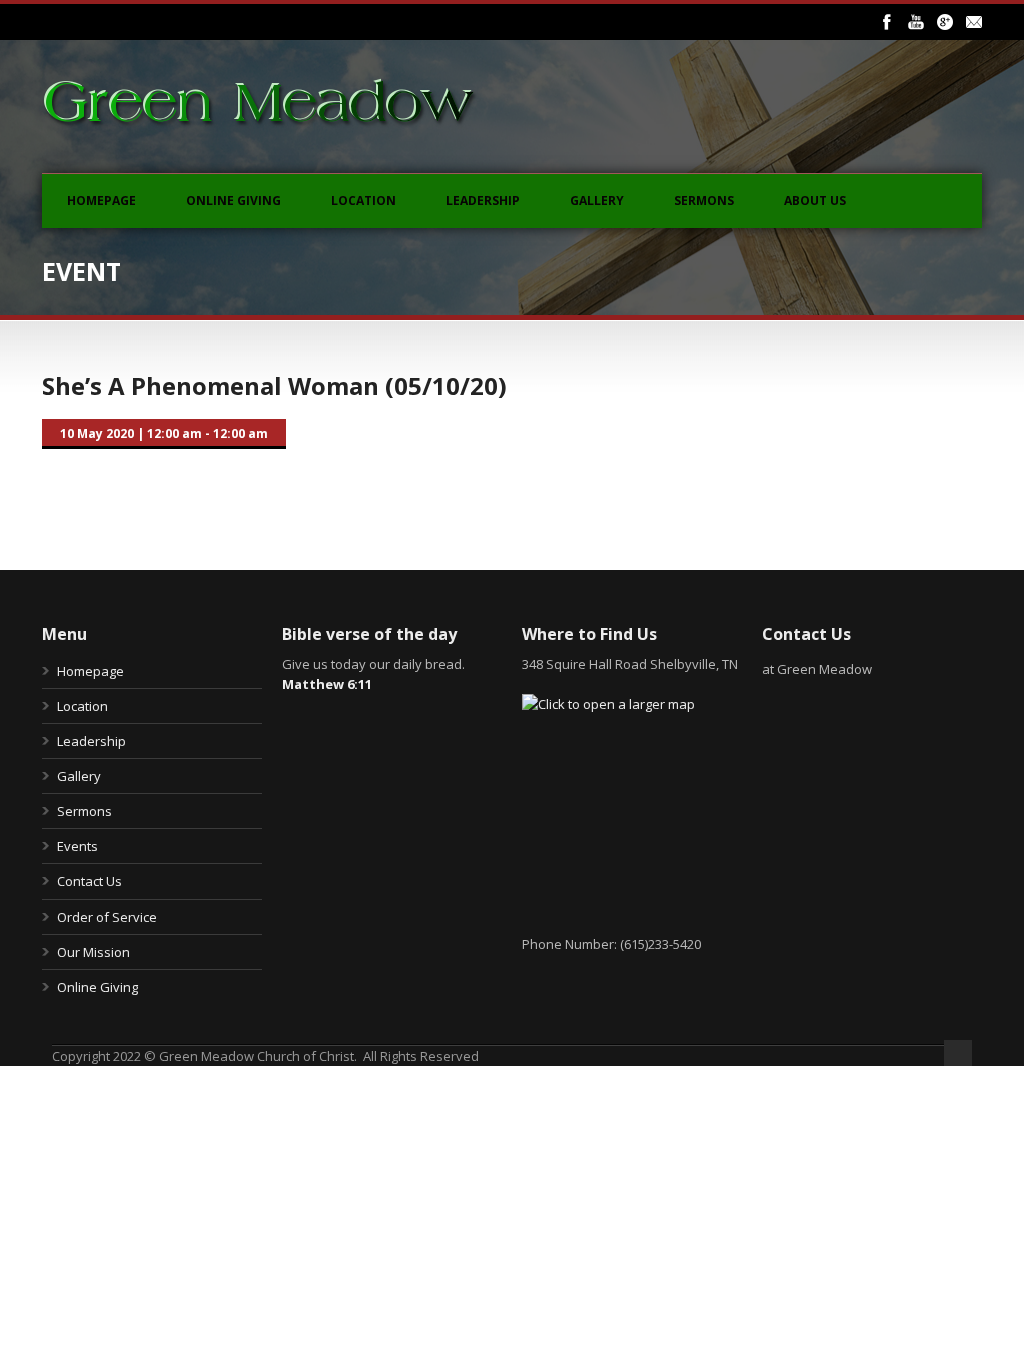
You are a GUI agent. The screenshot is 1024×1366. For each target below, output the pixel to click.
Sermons (704, 200)
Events (77, 846)
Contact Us (89, 881)
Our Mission (93, 952)
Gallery (597, 200)
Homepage (101, 200)
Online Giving (233, 200)
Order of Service (107, 917)
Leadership (483, 200)
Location (363, 200)
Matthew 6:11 (327, 684)
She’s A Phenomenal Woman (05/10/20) (274, 385)
